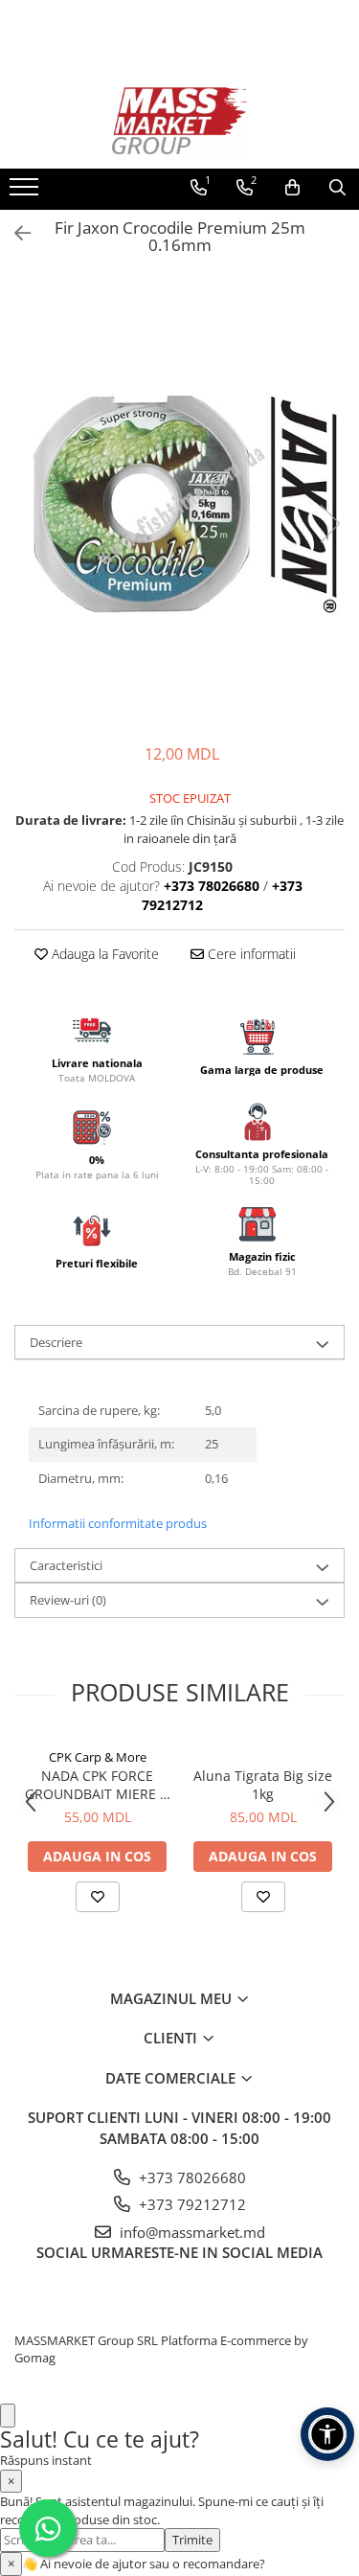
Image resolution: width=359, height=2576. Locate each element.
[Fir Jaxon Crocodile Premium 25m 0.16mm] (179, 504)
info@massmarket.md (191, 2232)
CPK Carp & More (98, 1757)
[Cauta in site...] (337, 188)
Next (329, 524)
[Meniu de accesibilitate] (327, 2434)
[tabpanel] (179, 504)
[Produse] (26, 193)
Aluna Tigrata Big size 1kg (263, 1785)
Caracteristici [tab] (66, 1565)
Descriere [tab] (56, 1342)
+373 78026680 (191, 2177)
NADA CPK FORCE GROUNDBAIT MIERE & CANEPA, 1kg (97, 1785)
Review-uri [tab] (68, 1600)
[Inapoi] (14, 233)
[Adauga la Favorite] (98, 1897)
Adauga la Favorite (103, 954)
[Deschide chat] (8, 2416)
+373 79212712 (191, 2204)
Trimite (192, 2540)
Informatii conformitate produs (118, 1523)
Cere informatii (250, 954)
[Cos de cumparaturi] (292, 188)
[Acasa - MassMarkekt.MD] (180, 121)
